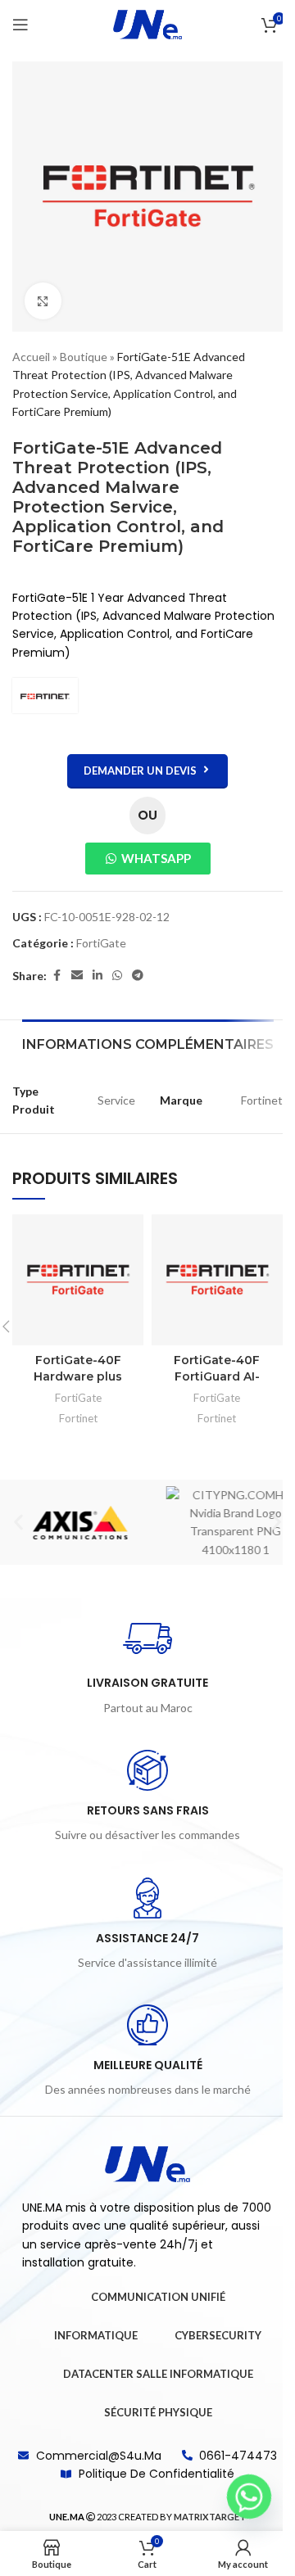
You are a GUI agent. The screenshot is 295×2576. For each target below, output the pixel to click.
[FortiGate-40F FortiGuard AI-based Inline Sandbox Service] (217, 1280)
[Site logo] (147, 23)
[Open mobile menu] (20, 25)
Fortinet (78, 1418)
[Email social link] (77, 976)
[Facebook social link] (57, 976)
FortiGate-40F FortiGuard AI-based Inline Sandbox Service (217, 1384)
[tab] (148, 1042)
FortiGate (101, 943)
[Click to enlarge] (43, 301)
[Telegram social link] (138, 976)
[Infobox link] (147, 1665)
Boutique (84, 357)
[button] (18, 1523)
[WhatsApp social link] (117, 976)
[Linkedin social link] (98, 976)
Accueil (31, 357)
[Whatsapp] (249, 2497)
